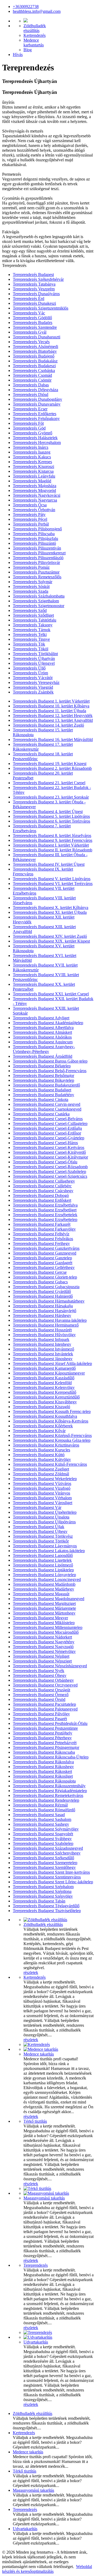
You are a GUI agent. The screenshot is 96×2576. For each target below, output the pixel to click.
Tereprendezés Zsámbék (33, 692)
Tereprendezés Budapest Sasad (39, 1815)
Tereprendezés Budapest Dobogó (41, 1195)
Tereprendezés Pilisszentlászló (38, 558)
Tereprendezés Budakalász (35, 361)
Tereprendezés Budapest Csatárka (41, 1114)
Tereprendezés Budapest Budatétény (43, 1095)
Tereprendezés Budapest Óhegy (40, 1675)
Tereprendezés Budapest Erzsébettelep (45, 1219)
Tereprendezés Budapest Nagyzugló (43, 1647)
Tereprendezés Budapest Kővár (39, 1431)
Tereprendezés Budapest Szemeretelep (45, 1863)
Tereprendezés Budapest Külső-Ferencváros (50, 1464)
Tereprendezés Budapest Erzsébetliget (45, 1210)
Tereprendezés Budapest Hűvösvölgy (44, 1335)
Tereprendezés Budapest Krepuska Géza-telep (52, 1440)
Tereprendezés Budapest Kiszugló (41, 1407)
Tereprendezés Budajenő (34, 356)
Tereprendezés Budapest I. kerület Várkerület (51, 845)
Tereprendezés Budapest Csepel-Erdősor (47, 1133)
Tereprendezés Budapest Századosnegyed (48, 1848)
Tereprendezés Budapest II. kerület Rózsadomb (53, 850)
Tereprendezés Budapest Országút (41, 1690)
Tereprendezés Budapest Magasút (41, 1594)
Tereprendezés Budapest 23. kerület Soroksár (51, 797)
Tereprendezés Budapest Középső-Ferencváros (52, 1435)
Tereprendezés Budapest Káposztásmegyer (49, 1373)
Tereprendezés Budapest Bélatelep (42, 1066)
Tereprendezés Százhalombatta (39, 596)
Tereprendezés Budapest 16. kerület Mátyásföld (53, 740)
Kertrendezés (35, 35)
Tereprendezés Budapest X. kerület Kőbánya (51, 908)
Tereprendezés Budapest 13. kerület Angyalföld (53, 720)
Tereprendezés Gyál (30, 332)
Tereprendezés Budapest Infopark (41, 1339)
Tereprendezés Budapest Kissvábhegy (45, 1402)
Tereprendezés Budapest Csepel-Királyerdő (49, 1152)
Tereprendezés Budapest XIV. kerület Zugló (50, 936)
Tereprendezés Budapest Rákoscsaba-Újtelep (51, 1757)
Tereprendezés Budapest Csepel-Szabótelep (49, 1171)
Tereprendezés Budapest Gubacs (40, 1282)
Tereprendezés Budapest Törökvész (43, 1536)
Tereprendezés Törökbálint (35, 654)
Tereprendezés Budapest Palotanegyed (45, 1709)
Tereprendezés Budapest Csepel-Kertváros (49, 1147)
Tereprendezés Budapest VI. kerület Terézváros (53, 884)
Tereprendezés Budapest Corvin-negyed (47, 1104)
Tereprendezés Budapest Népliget (41, 1656)
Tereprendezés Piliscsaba (34, 534)
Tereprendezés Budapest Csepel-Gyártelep (49, 1138)
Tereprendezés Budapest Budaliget (42, 1090)
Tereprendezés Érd (29, 299)
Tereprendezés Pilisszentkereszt (39, 553)
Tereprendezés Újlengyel (34, 663)
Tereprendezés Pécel (30, 519)
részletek (31, 1972)
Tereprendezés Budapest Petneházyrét (45, 1743)
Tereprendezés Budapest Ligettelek (42, 1560)
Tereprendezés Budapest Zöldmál (41, 1474)
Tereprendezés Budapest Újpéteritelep (45, 1512)
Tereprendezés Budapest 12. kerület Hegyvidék (53, 716)
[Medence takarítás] (41, 2049)
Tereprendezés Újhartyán (34, 658)
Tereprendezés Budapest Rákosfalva (43, 1762)
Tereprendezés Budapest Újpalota (41, 1517)
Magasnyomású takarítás (44, 2198)
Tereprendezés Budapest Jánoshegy (43, 1359)
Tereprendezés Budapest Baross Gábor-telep (50, 1061)
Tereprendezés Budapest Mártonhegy (44, 1613)
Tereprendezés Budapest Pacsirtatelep (44, 1704)
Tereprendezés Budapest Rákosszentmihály (49, 1786)
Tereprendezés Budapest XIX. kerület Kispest (51, 941)
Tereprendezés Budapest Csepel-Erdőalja (47, 1128)
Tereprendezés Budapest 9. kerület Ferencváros (53, 840)
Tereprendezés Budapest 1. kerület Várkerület (51, 701)
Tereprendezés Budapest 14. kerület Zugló (48, 725)
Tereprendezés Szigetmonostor (39, 606)
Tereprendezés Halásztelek (35, 438)
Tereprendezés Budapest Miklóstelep (44, 1623)
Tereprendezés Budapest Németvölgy (44, 1651)
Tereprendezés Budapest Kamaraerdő (44, 1368)
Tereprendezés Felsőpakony (36, 418)
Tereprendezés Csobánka (34, 370)
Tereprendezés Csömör (32, 380)
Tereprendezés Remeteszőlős (37, 577)
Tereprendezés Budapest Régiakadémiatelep (50, 1791)
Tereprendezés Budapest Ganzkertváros (46, 1248)
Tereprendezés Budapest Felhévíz (41, 1234)
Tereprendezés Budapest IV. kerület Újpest (49, 864)
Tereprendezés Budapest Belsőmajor (43, 1075)
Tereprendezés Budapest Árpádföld (43, 1056)
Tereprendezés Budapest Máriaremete (44, 1608)
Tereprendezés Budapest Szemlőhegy (44, 1867)
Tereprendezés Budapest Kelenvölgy (44, 1387)
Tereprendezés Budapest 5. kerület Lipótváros (51, 816)
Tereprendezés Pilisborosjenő (37, 529)
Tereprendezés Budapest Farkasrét (42, 1224)
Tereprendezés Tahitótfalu (35, 620)
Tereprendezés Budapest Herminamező (46, 1325)
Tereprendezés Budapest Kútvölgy (42, 1459)
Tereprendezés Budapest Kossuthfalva (45, 1416)
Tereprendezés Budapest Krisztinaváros (46, 1445)
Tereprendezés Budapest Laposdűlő (43, 1555)
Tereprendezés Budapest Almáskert (42, 1032)
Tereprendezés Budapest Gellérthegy (44, 1267)
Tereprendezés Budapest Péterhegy (42, 1738)
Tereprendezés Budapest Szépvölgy (43, 1896)
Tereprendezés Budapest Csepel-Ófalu (45, 1162)
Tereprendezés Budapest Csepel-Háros (45, 1143)
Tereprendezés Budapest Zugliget (41, 1469)
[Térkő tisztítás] (37, 2188)
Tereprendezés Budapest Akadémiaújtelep (48, 1023)
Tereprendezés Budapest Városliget (43, 1503)
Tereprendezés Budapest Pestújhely (43, 1733)
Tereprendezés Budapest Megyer (40, 1618)
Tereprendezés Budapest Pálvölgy (41, 1714)
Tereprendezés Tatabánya (34, 284)
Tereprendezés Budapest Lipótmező (43, 1565)
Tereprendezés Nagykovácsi (37, 495)
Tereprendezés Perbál (31, 524)
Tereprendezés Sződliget (33, 615)
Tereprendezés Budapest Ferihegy (41, 1243)
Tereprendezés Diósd (31, 394)
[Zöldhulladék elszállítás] (45, 1920)
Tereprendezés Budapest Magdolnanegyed (49, 1599)
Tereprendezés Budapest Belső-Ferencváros (50, 1071)
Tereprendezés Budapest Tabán (39, 1901)
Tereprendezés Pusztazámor (36, 572)
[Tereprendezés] (38, 2332)
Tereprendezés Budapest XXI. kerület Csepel (51, 994)
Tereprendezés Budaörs (33, 322)
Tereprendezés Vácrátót (33, 678)
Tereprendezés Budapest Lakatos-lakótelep (49, 1551)
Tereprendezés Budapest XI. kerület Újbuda (50, 912)
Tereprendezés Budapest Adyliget (41, 1018)
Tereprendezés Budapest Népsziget (42, 1661)
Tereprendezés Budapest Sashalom (42, 1819)
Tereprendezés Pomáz (31, 567)
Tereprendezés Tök (29, 644)
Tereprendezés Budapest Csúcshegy (43, 1191)
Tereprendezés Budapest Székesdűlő (43, 1858)
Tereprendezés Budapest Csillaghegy (44, 1181)
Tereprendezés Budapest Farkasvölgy (44, 1229)
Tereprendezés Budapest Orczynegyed (45, 1685)
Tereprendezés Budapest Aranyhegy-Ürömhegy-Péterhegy (44, 1049)
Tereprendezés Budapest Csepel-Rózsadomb (50, 1167)
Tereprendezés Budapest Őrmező (41, 1695)
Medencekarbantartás (34, 43)
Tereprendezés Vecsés (31, 342)
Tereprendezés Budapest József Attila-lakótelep (52, 1363)
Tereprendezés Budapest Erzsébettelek (45, 1215)
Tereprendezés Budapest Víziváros (42, 1483)
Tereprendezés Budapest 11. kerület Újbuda (49, 711)
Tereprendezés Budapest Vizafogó (42, 1488)
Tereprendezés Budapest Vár (37, 1507)
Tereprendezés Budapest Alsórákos (42, 1037)
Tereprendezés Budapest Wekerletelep (45, 1479)
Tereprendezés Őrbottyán (34, 510)
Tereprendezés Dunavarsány (37, 404)
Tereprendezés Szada (31, 591)
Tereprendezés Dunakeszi (34, 303)
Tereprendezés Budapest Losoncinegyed (47, 1579)
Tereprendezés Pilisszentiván (37, 548)
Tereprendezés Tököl (31, 649)
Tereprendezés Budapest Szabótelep (43, 1843)
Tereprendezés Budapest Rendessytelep (46, 1800)
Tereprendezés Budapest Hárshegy (42, 1315)
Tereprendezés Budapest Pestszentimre (45, 1728)
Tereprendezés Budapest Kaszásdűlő (44, 1378)
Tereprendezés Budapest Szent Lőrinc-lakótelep (53, 1882)
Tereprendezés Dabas (31, 385)
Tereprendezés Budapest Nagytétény (44, 1642)
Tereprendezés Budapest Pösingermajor (46, 1747)
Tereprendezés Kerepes (32, 462)
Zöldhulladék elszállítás (43, 1924)
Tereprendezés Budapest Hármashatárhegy (49, 1301)
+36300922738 (26, 7)
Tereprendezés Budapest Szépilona (42, 1891)
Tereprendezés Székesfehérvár (38, 279)
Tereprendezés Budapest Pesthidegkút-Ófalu (50, 1723)
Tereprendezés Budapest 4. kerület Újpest (48, 812)
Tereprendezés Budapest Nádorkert (42, 1637)
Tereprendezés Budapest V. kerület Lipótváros (52, 879)
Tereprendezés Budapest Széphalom (43, 1887)
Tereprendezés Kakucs (32, 457)
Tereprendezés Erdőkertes (35, 414)
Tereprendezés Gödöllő (32, 318)
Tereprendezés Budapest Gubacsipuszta (46, 1287)
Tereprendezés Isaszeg (32, 452)
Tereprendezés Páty (29, 514)
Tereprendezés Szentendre (35, 327)
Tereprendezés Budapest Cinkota (41, 1099)
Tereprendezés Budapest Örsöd (39, 1699)
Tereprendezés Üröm (30, 673)
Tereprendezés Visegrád (33, 687)
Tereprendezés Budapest (33, 275)
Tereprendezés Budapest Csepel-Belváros (48, 1119)
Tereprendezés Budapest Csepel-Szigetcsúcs (50, 1176)
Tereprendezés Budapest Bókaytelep (43, 1080)
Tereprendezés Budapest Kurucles (41, 1450)
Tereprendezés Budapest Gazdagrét (43, 1263)
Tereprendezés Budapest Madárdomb (44, 1584)
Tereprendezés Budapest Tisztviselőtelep (47, 1911)
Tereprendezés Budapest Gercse (40, 1272)
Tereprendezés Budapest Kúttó (39, 1455)
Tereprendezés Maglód (32, 481)
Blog (28, 50)
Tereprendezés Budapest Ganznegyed (45, 1253)
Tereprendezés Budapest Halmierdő (43, 1296)
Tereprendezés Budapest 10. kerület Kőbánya (51, 706)
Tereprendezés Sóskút (31, 586)
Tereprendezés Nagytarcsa (35, 500)
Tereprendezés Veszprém (34, 289)
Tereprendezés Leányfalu (34, 476)
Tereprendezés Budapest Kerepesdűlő (45, 1392)
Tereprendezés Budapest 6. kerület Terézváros (51, 821)
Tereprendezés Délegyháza (35, 390)
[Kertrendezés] (37, 2044)
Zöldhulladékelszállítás (35, 28)
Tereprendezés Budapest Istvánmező (43, 1349)
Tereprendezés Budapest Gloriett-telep (45, 1277)
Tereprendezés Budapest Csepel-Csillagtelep (50, 1123)
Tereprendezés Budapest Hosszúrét (42, 1330)
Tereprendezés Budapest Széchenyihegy (47, 1853)
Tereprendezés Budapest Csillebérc (42, 1186)
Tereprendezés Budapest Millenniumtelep (48, 1627)
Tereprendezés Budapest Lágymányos (45, 1546)
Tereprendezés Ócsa (30, 505)
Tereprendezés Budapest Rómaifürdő (44, 1810)
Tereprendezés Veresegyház (36, 682)
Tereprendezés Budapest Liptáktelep (43, 1570)
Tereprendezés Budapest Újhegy (40, 1531)
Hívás (18, 55)
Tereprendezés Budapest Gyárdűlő (42, 1291)
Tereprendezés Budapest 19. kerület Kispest (50, 764)
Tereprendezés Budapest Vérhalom (42, 1498)
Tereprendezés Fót (28, 423)
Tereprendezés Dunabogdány (37, 399)
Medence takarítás (39, 2054)
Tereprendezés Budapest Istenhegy (42, 1344)
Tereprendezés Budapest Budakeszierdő (46, 1085)
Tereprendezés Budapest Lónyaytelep (44, 1575)
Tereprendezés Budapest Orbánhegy (43, 1680)
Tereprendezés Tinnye (31, 639)
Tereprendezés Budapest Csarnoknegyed (47, 1109)
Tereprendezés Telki (30, 634)
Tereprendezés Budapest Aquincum (43, 1042)
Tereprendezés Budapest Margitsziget (44, 1603)
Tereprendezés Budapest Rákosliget (43, 1776)
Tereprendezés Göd (29, 428)
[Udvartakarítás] (38, 2337)
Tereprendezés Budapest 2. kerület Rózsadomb (52, 768)
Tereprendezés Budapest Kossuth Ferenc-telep (52, 1411)
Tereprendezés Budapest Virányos (41, 1493)
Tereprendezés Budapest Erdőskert (42, 1200)
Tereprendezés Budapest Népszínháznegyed (50, 1666)
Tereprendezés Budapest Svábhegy (42, 1839)
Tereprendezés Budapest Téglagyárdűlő (46, 1906)
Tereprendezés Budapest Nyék (39, 1671)
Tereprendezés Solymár (33, 582)
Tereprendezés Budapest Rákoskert (42, 1771)
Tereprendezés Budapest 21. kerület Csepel (49, 783)
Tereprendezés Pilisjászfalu (35, 538)
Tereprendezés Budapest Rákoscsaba (44, 1752)
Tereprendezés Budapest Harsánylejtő (45, 1311)
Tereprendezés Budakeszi (34, 366)
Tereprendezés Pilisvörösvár (36, 562)
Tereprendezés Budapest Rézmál (40, 1805)
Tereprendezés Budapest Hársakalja (43, 1306)
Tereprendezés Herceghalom (37, 442)
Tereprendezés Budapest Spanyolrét (43, 1834)
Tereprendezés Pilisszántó (34, 543)
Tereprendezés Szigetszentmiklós (41, 308)
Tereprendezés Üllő (29, 668)
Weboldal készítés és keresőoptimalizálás (47, 2569)
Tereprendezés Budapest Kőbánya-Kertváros (51, 1421)
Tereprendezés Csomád (32, 375)
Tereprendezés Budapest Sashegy (41, 1824)
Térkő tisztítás (35, 2121)
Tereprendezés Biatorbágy (35, 351)
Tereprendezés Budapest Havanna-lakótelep (50, 1320)
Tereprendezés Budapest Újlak (39, 1527)
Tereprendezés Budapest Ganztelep (42, 1258)
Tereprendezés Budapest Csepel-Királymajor (50, 1157)
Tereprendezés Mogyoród (34, 490)
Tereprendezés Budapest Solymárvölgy (46, 1829)
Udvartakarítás (36, 2342)
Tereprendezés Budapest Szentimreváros (47, 1877)
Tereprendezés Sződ (30, 610)
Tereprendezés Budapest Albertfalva (43, 1027)
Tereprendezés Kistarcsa (33, 471)
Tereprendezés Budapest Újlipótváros (44, 1522)
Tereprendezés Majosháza (35, 486)
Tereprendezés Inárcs (31, 447)
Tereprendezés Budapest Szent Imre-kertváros (51, 1872)
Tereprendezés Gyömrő (33, 433)
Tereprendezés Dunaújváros (36, 294)
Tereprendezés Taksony (33, 625)
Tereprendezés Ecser (30, 409)
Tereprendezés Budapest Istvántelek (43, 1354)
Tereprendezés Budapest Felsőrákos (43, 1239)
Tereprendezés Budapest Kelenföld (42, 1383)
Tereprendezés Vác (29, 313)
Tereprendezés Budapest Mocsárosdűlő (46, 1632)
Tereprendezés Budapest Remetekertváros (48, 1795)
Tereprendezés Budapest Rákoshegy (43, 1767)
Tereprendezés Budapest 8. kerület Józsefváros (52, 836)
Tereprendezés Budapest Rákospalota (44, 1781)
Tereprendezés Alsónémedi (35, 346)
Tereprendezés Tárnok (32, 630)
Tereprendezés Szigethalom (36, 601)
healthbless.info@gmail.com (37, 11)
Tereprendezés (36, 2265)
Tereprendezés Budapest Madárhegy (43, 1589)
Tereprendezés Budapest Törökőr (41, 1541)
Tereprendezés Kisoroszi (33, 466)
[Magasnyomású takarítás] (46, 2193)
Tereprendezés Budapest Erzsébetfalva (45, 1205)
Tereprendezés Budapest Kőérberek (43, 1426)
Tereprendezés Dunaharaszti (37, 337)
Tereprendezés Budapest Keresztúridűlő (46, 1397)
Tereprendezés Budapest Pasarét (40, 1719)
